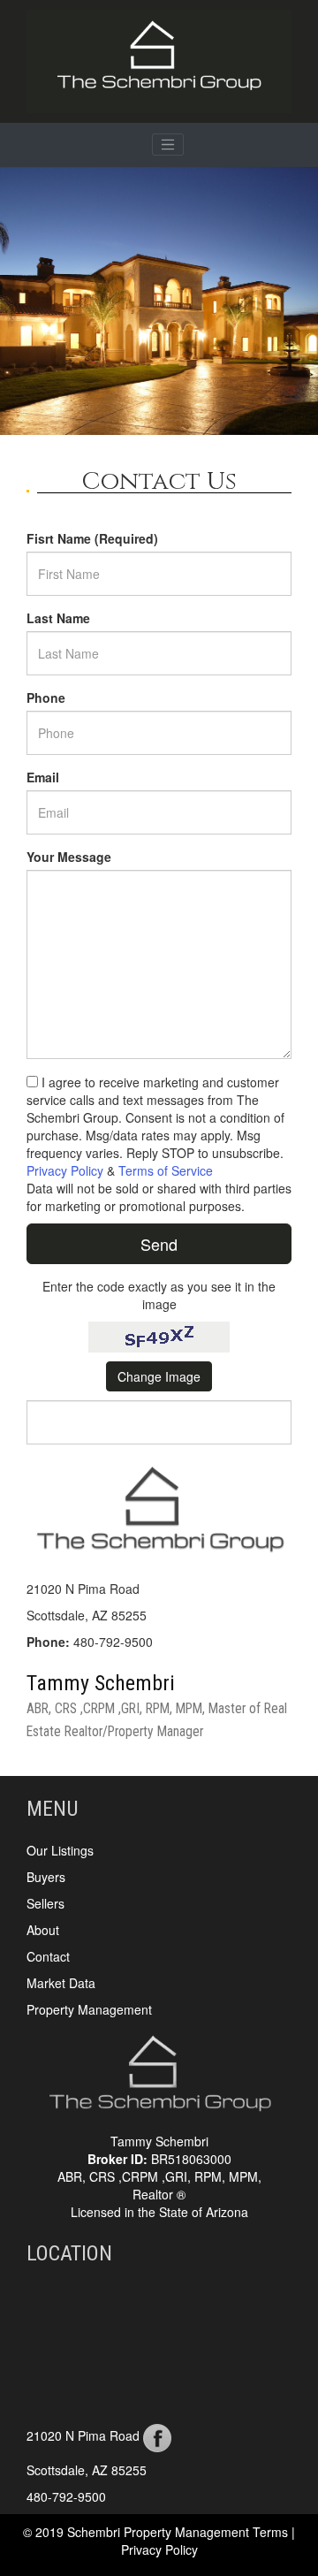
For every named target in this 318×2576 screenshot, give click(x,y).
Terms (272, 2532)
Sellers (45, 1903)
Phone (46, 697)
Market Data (61, 1983)
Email (43, 777)
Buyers (46, 1877)
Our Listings (60, 1850)
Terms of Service (166, 1170)
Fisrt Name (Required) (92, 538)
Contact (48, 1956)
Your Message (69, 857)
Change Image (159, 1376)
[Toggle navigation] (168, 145)
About (43, 1930)
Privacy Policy (65, 1170)
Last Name (58, 618)
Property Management (89, 2009)
